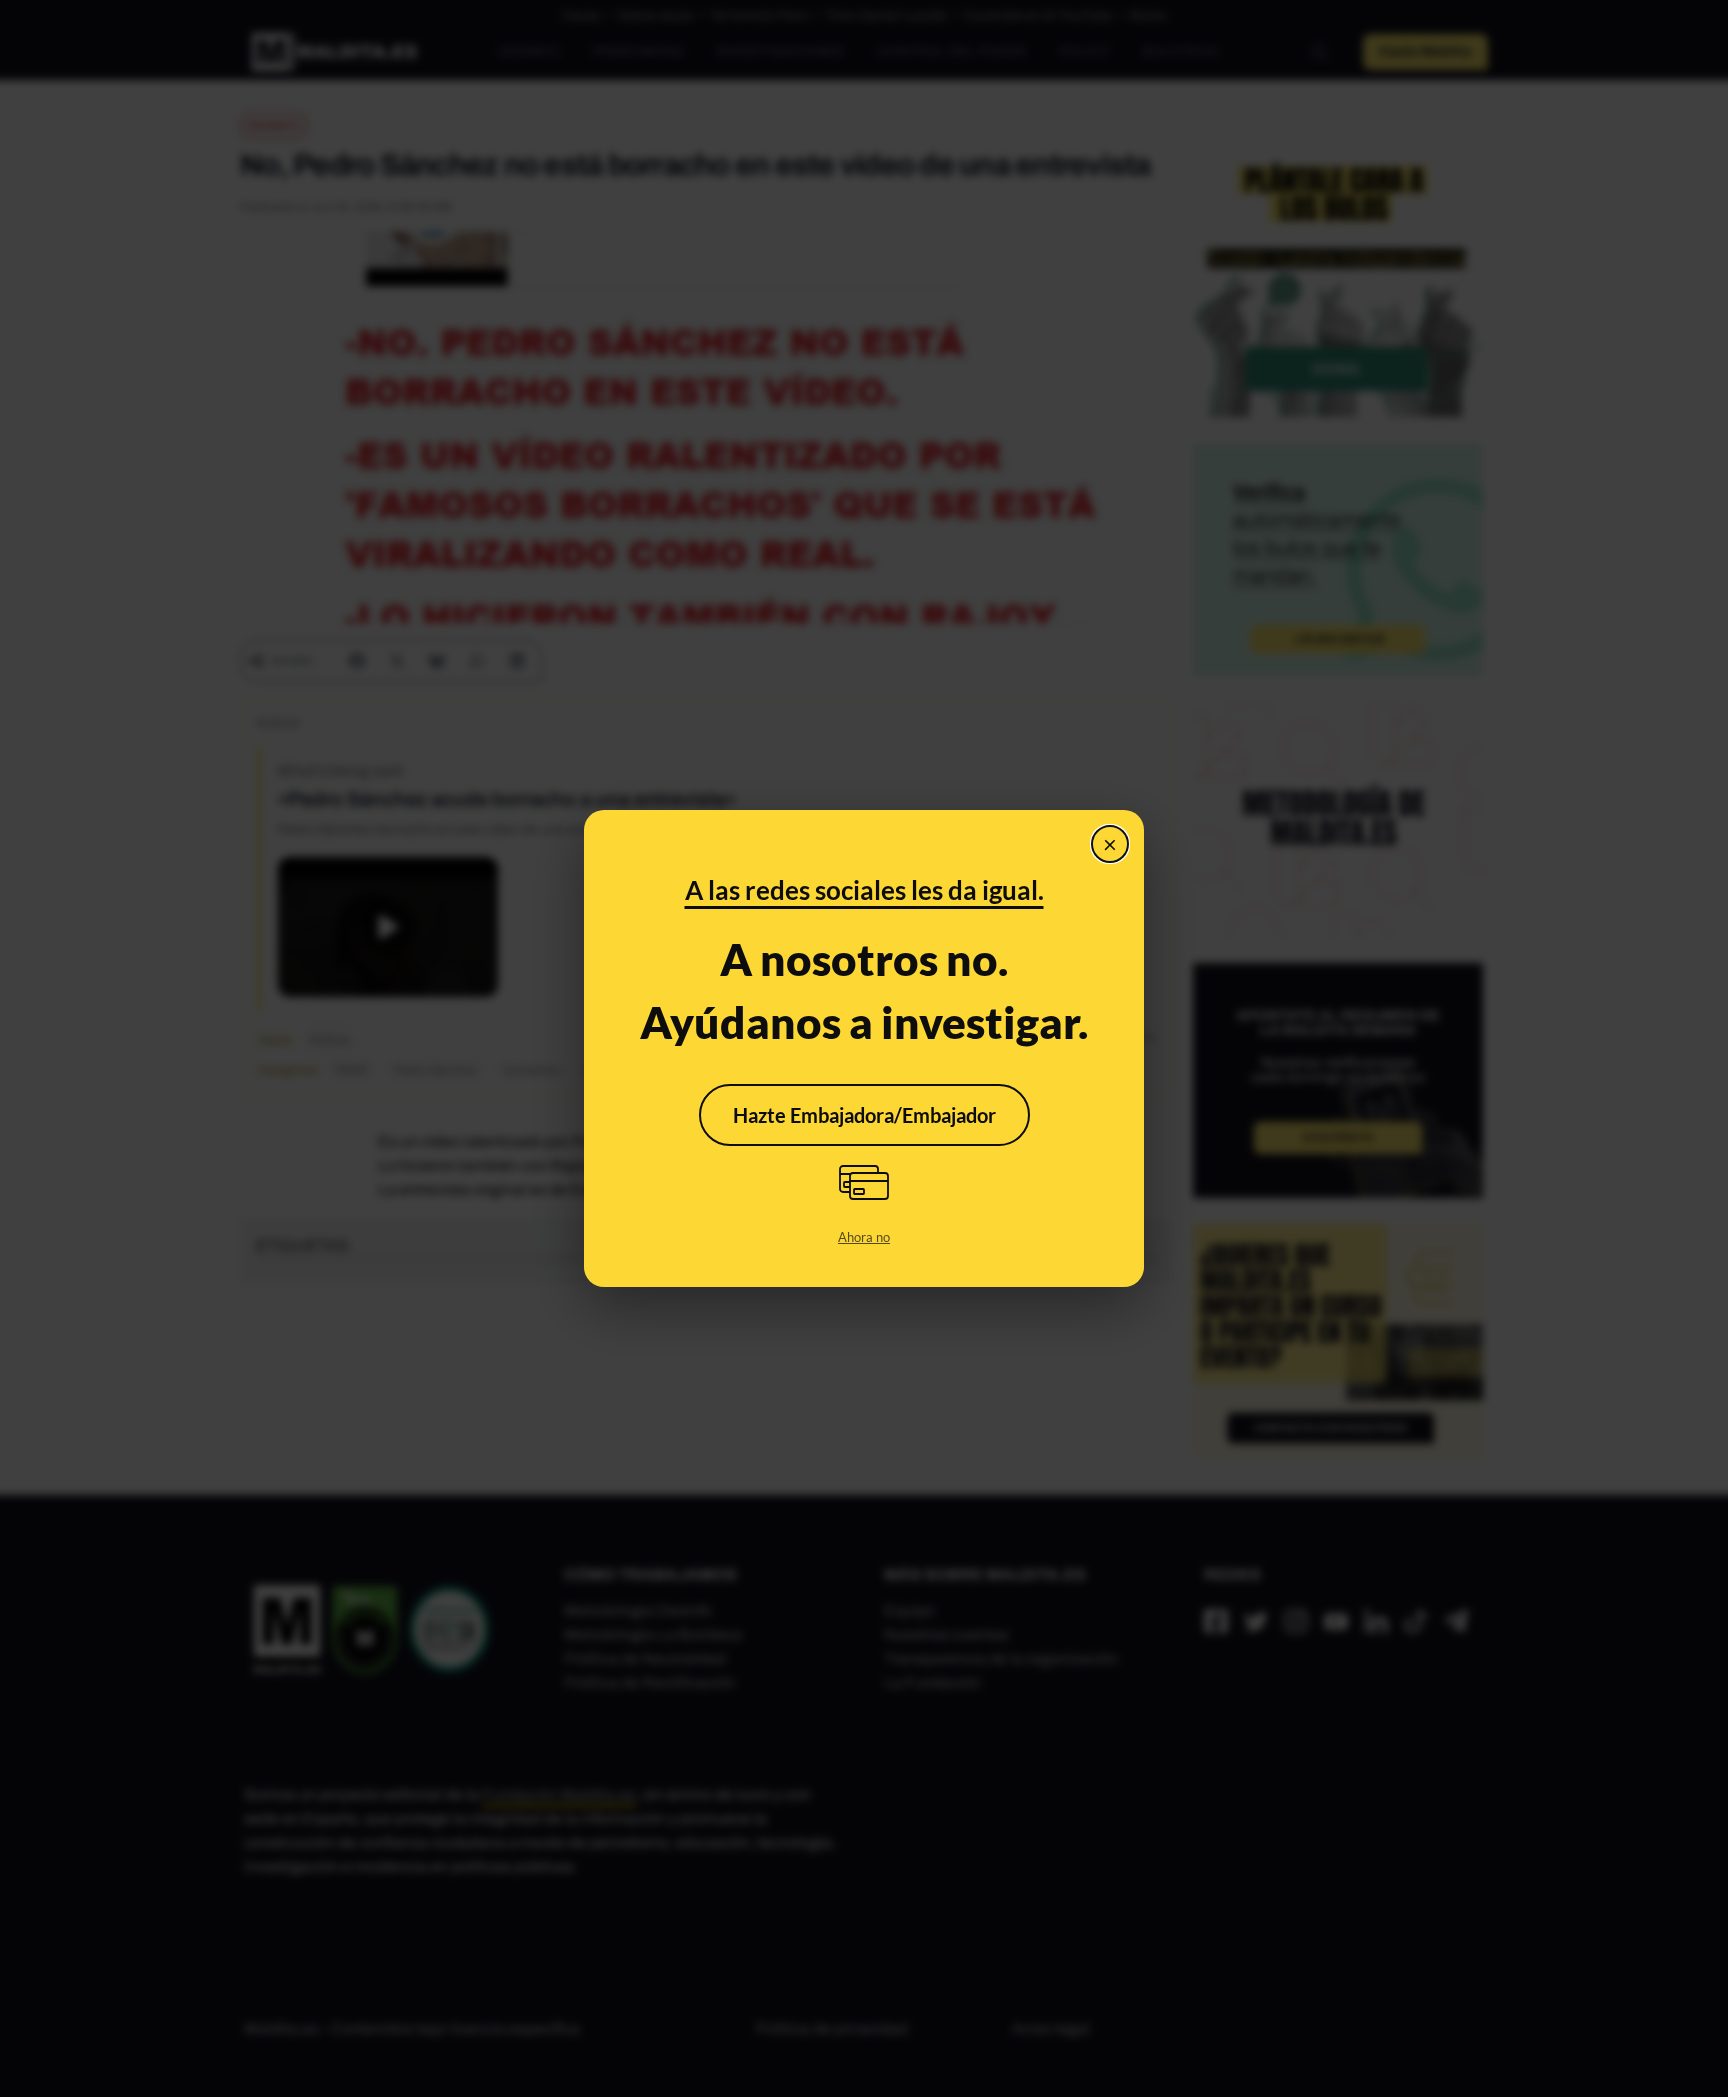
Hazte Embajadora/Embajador (864, 1115)
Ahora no (864, 1237)
